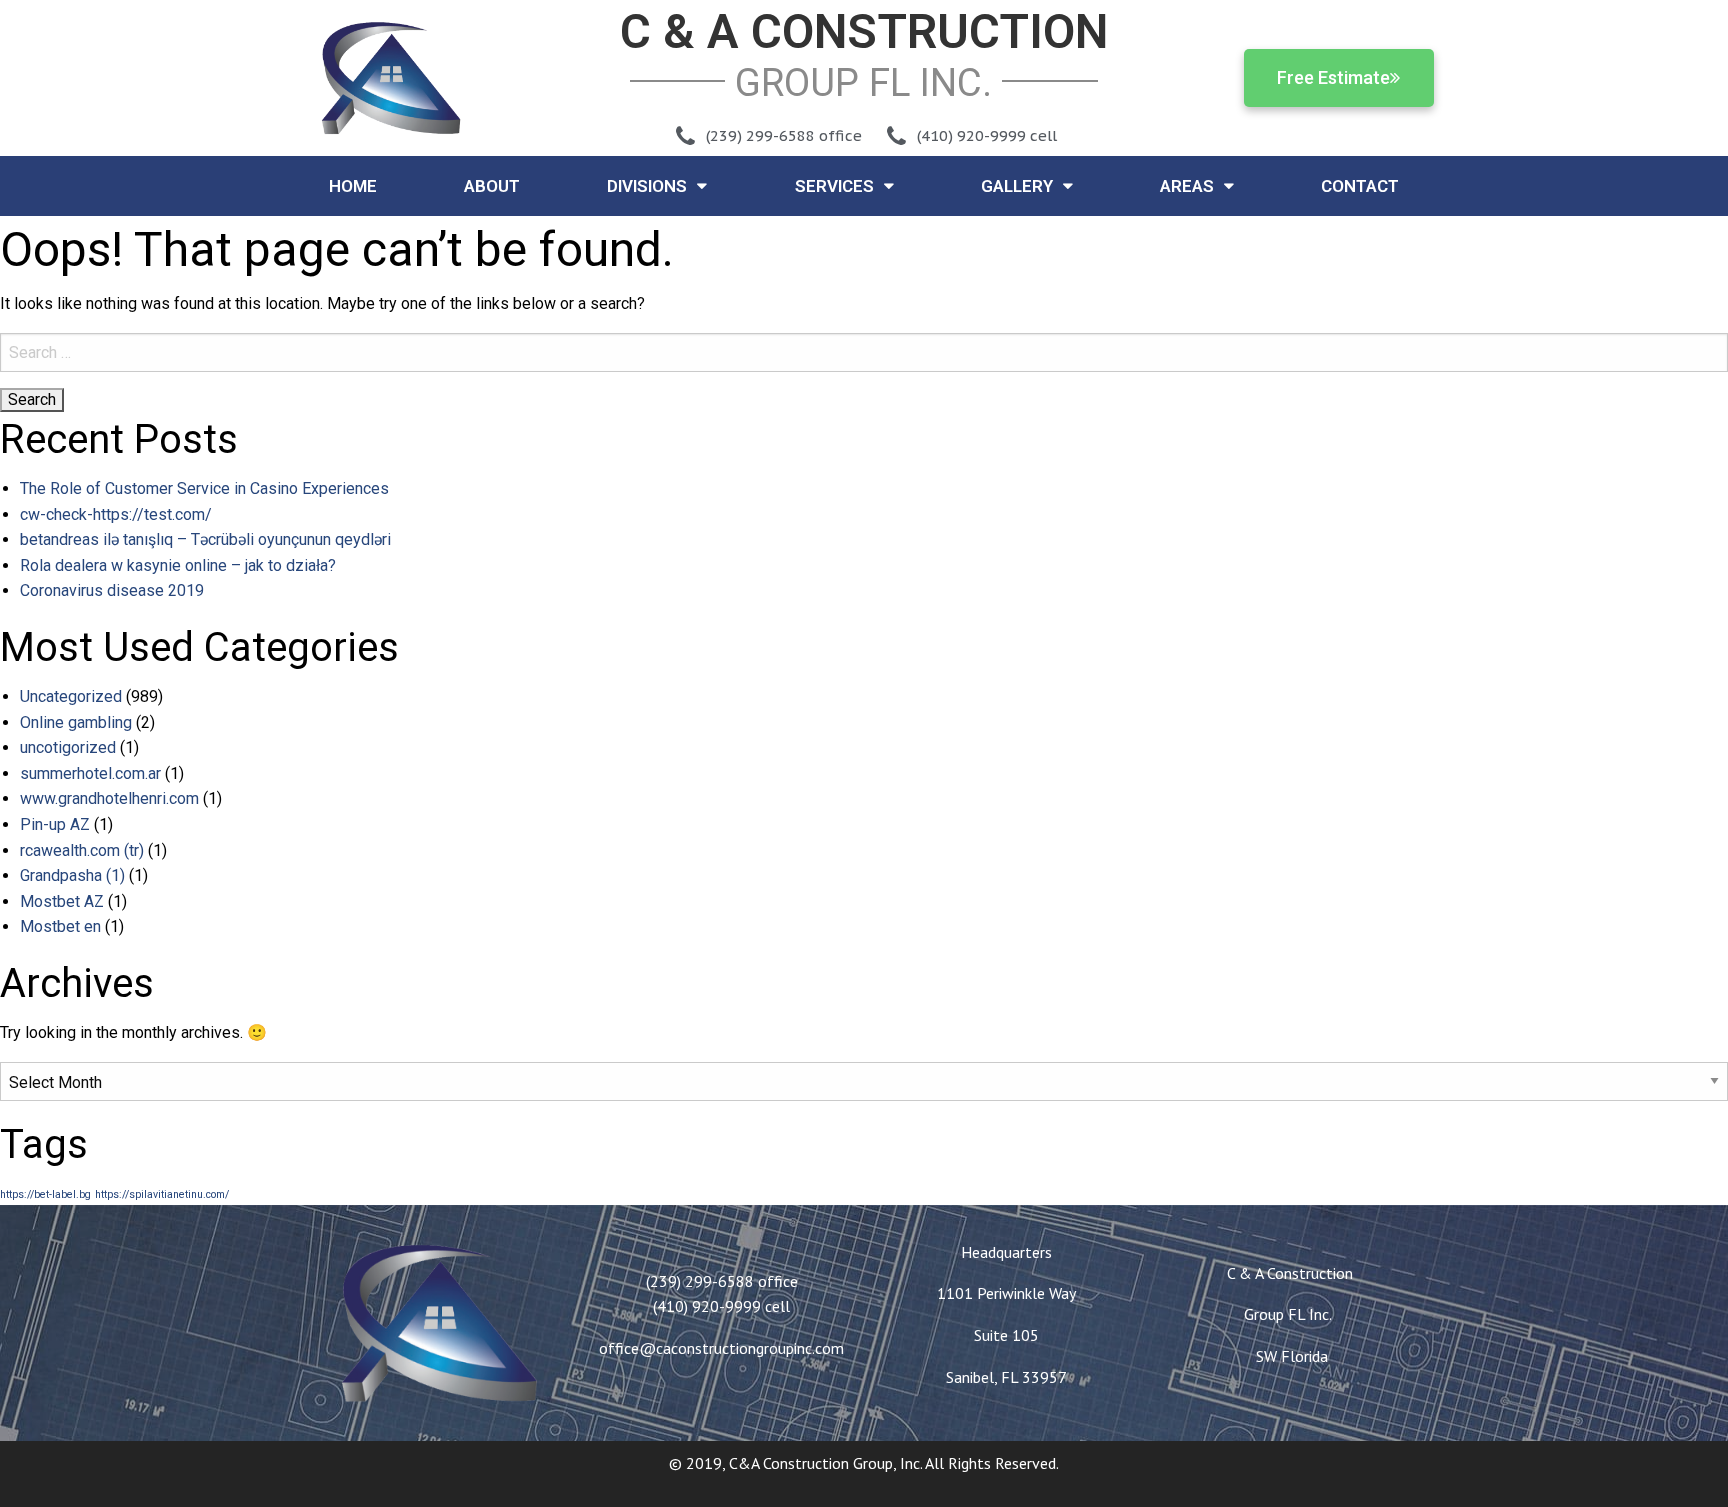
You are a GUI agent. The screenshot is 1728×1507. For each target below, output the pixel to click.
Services (834, 186)
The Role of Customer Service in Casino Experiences (204, 488)
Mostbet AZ (62, 901)
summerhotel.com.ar (90, 773)
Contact (1360, 186)
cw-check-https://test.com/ (116, 514)
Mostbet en (60, 926)
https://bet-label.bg (45, 1194)
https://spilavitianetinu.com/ (162, 1194)
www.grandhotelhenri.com (109, 798)
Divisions (647, 186)
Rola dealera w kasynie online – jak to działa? (178, 565)
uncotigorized (68, 747)
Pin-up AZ (55, 824)
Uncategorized (71, 696)
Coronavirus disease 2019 (112, 590)
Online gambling (76, 722)
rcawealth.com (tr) (82, 850)
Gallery (1017, 186)
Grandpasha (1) (72, 875)
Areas (1187, 186)
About (492, 186)
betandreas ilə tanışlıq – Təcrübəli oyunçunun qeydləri (205, 539)
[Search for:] (864, 352)
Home (353, 186)
